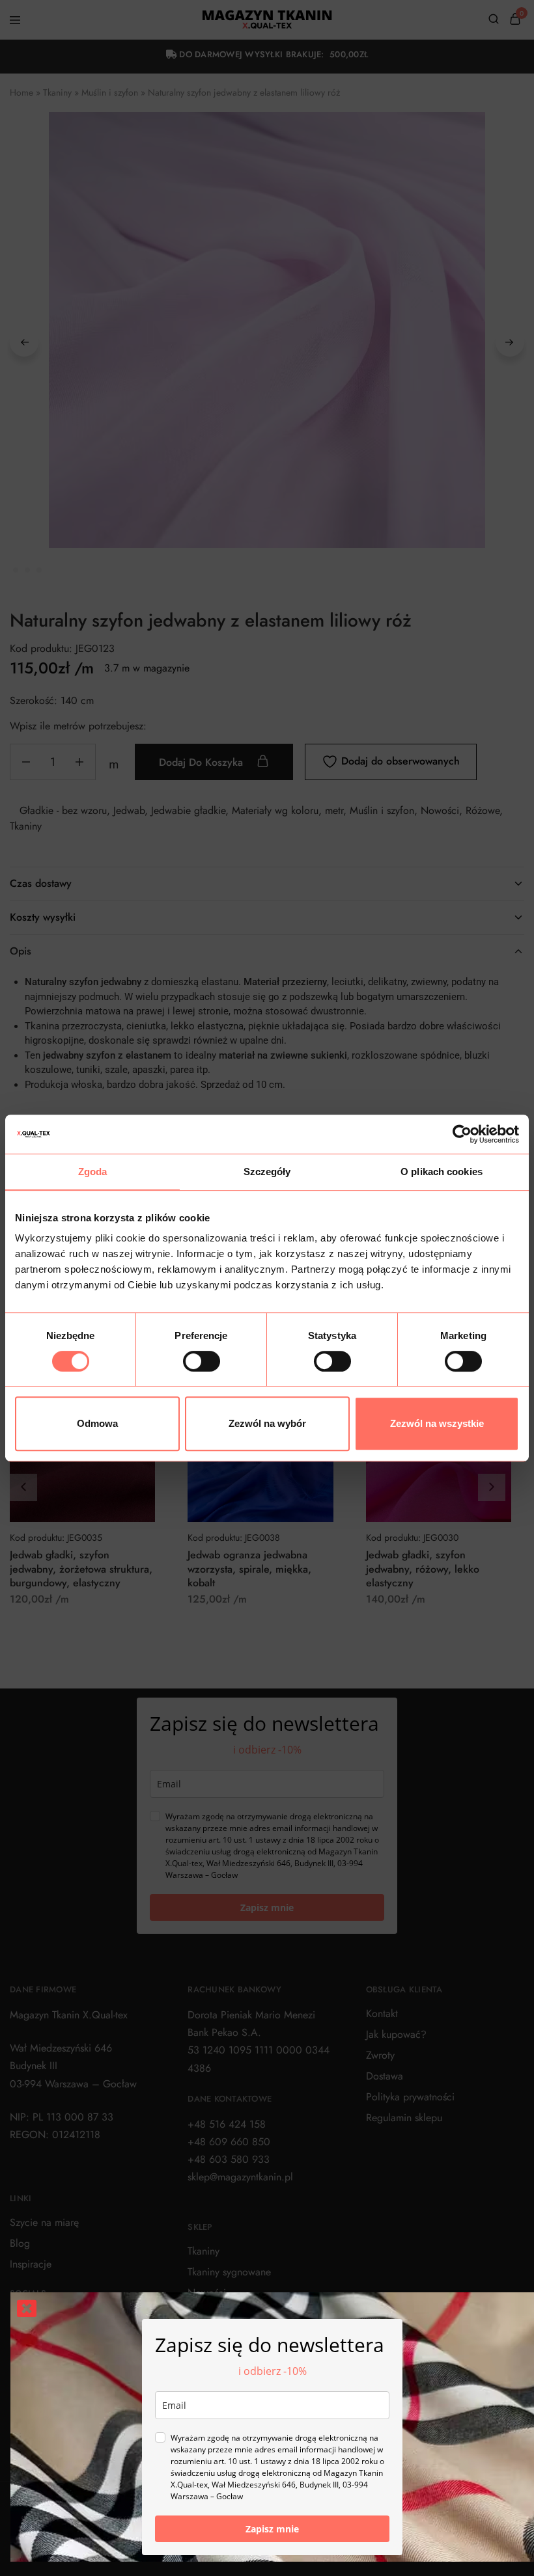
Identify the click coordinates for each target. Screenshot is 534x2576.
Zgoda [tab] (93, 1172)
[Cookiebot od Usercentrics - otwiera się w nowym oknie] (462, 1134)
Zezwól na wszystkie (437, 1423)
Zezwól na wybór (267, 1423)
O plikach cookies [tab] (442, 1172)
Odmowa (97, 1423)
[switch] (202, 1361)
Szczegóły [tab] (267, 1172)
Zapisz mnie (272, 2529)
